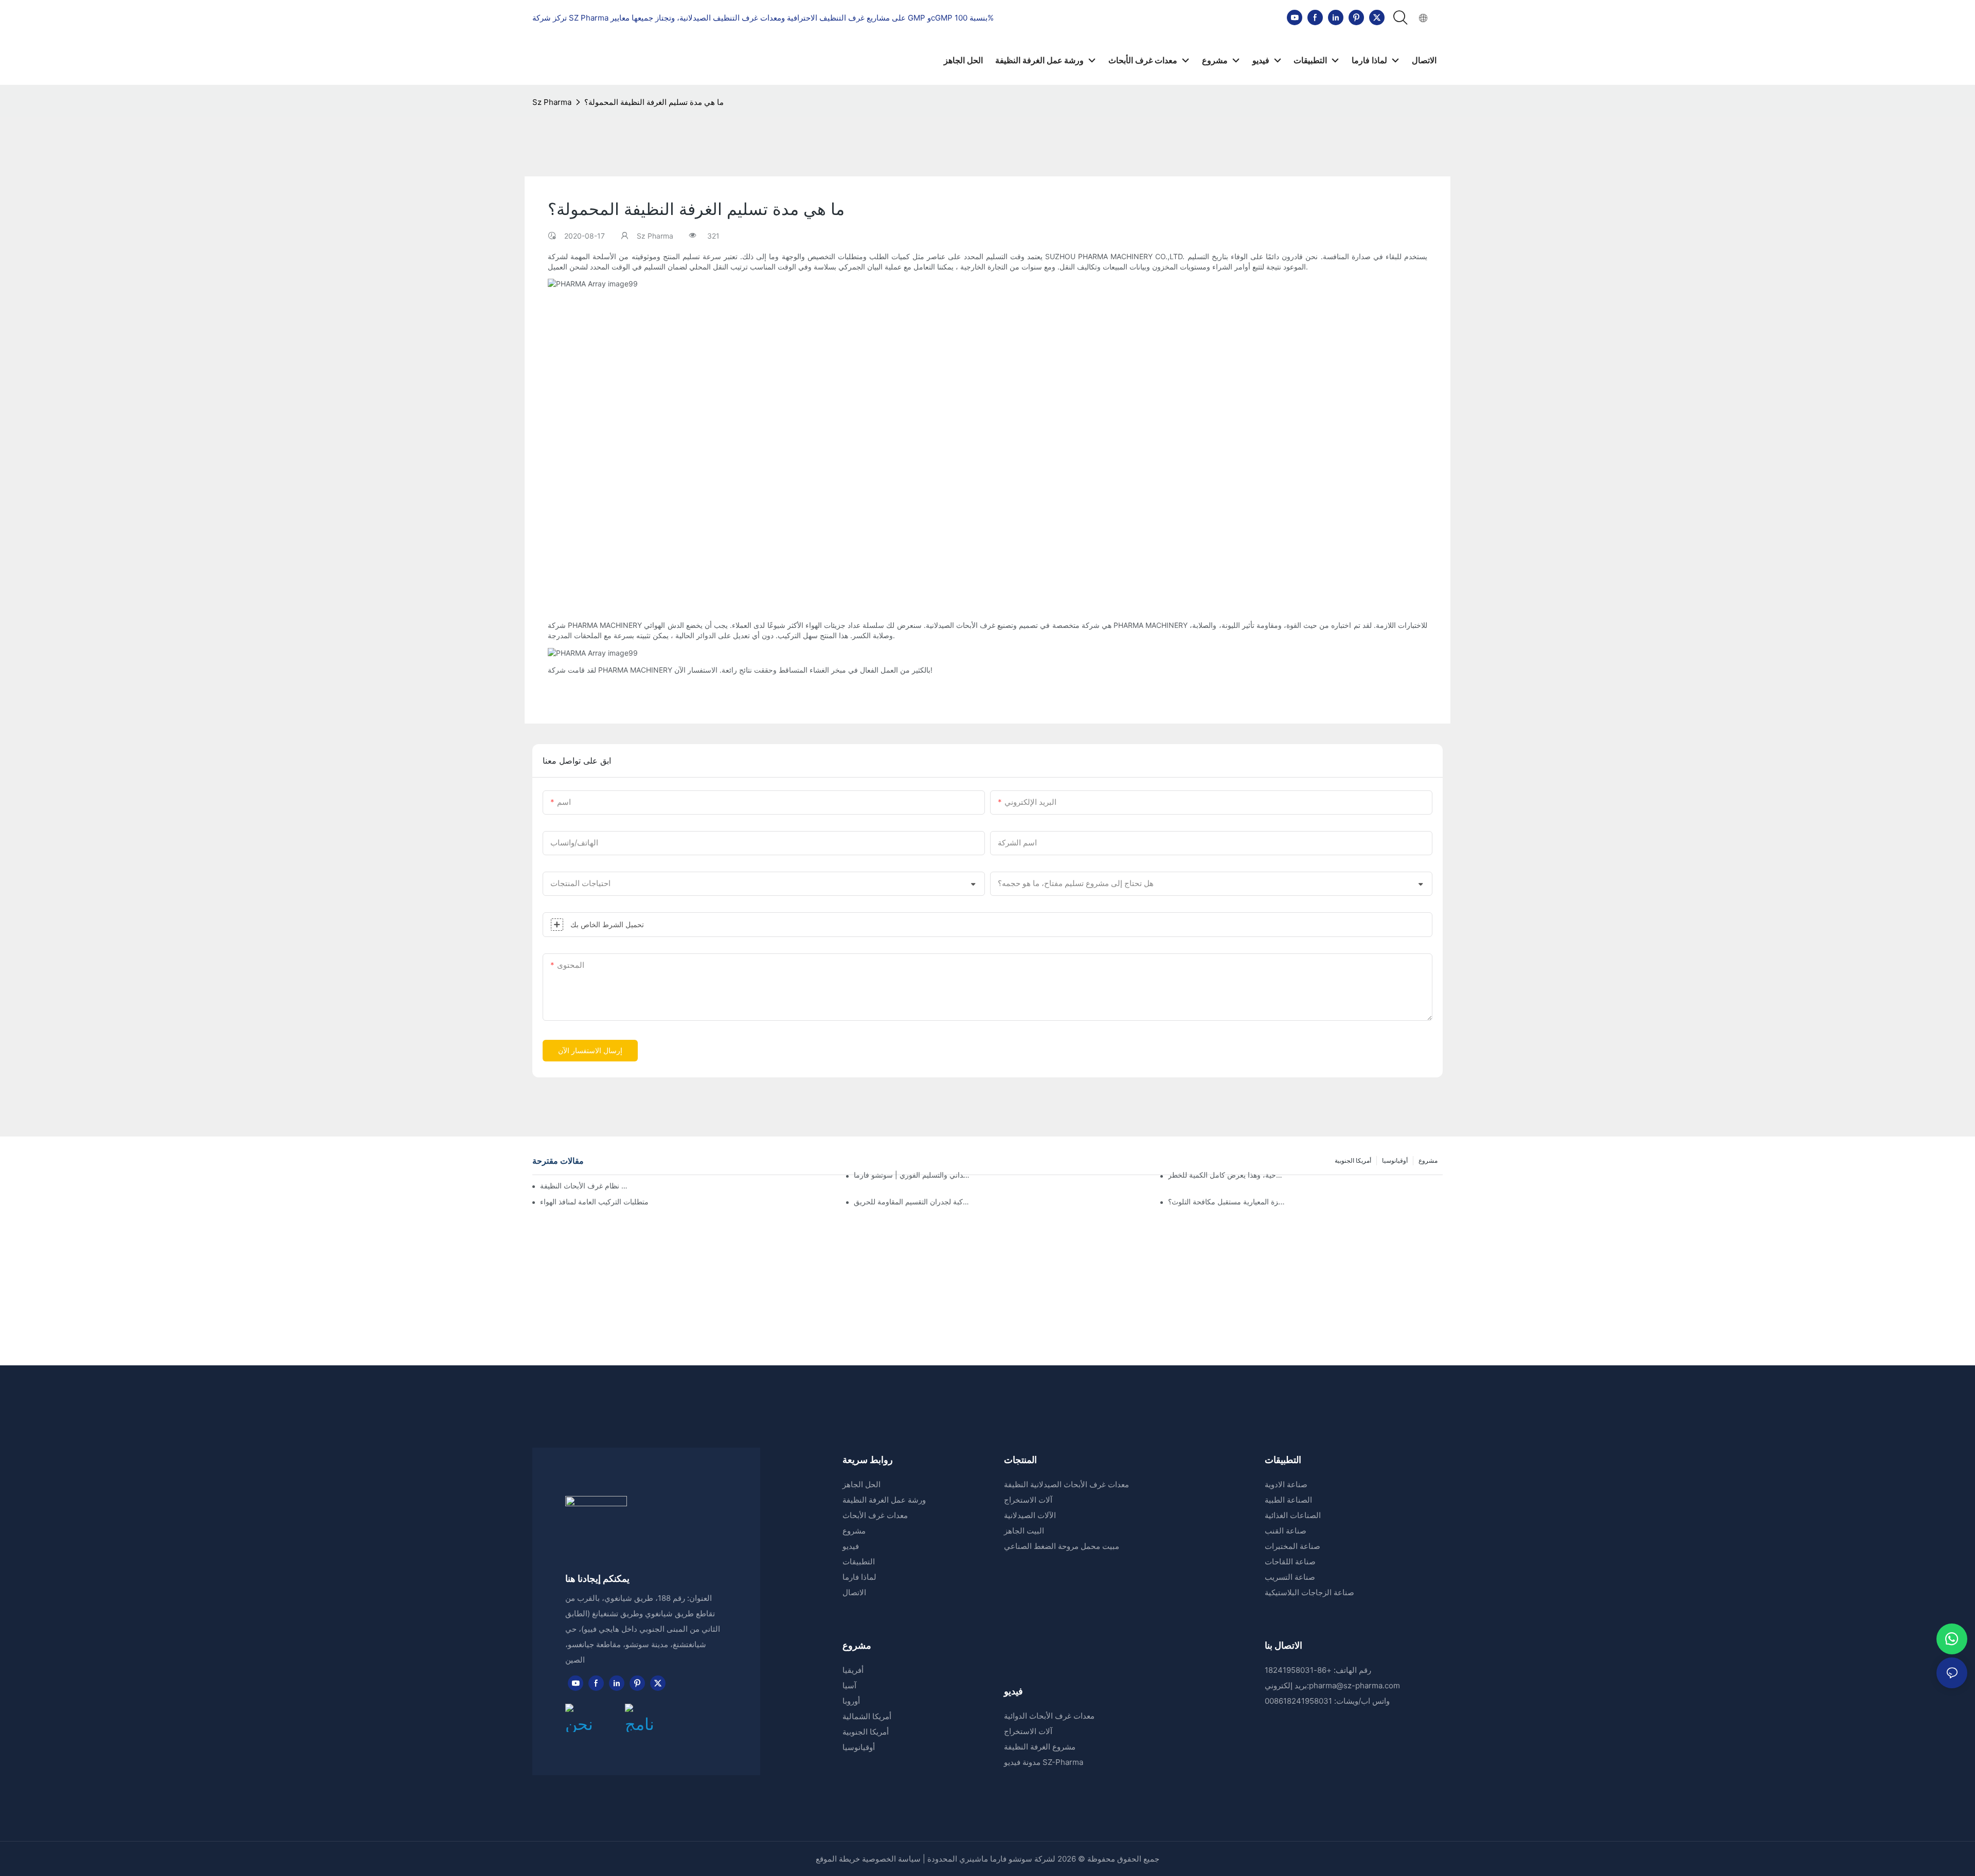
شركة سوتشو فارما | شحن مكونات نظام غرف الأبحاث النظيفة (585, 1186)
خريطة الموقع (839, 1859)
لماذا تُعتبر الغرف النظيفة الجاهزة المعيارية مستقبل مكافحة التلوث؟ (1227, 1202)
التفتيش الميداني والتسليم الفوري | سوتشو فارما (913, 1175)
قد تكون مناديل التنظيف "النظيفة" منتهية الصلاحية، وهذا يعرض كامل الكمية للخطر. (1227, 1175)
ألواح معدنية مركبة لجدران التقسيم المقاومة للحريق (913, 1202)
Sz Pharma (552, 102)
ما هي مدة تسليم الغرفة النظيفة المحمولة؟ (654, 102)
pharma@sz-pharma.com (1354, 1685)
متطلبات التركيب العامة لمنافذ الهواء (594, 1202)
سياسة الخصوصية (891, 1859)
